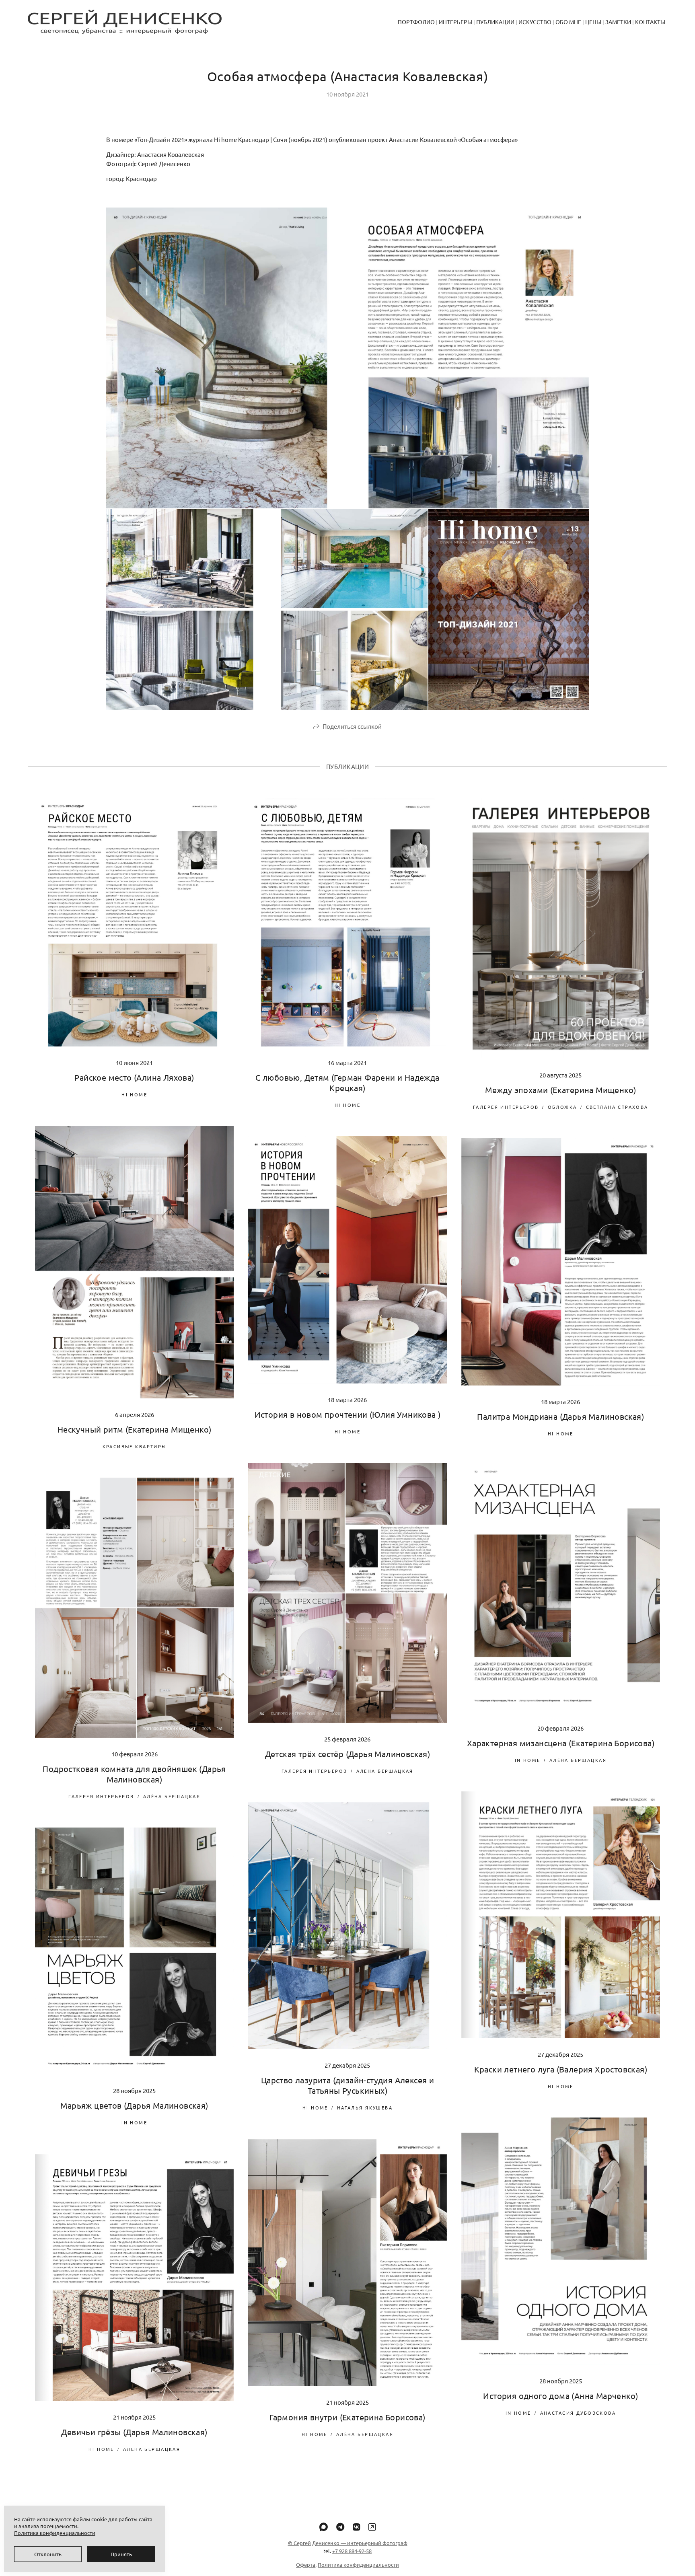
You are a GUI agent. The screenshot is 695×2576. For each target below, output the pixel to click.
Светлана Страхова (617, 1107)
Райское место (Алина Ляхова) (134, 1077)
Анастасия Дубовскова (578, 2413)
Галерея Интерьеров (506, 1107)
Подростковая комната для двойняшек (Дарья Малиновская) (134, 1774)
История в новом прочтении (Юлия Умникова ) (348, 1414)
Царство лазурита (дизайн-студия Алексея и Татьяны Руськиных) (347, 2085)
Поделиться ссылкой (352, 726)
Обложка (562, 1107)
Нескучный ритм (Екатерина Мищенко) (135, 1429)
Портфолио (416, 22)
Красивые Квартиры (135, 1446)
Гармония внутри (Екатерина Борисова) (347, 2417)
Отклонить (48, 2554)
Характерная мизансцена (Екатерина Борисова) (561, 1743)
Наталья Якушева (365, 2107)
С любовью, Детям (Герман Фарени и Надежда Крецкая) (347, 1082)
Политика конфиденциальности (358, 2565)
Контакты (650, 22)
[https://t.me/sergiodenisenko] (340, 2527)
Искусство (535, 22)
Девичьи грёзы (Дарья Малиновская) (134, 2432)
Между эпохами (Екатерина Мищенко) (560, 1090)
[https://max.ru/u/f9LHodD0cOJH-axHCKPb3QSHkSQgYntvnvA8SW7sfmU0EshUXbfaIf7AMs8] (324, 2527)
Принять (121, 2554)
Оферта (306, 2565)
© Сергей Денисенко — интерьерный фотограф (348, 2543)
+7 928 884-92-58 (352, 2551)
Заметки (618, 22)
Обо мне (568, 22)
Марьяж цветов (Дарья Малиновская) (134, 2105)
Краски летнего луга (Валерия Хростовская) (561, 2069)
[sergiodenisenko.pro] (125, 22)
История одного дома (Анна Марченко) (560, 2396)
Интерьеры (455, 22)
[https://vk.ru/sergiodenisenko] (356, 2527)
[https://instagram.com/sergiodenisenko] (372, 2527)
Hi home (134, 1094)
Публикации (495, 22)
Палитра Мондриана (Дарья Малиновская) (560, 1416)
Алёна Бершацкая (385, 1771)
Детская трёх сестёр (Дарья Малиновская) (348, 1754)
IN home (528, 1760)
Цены (593, 22)
